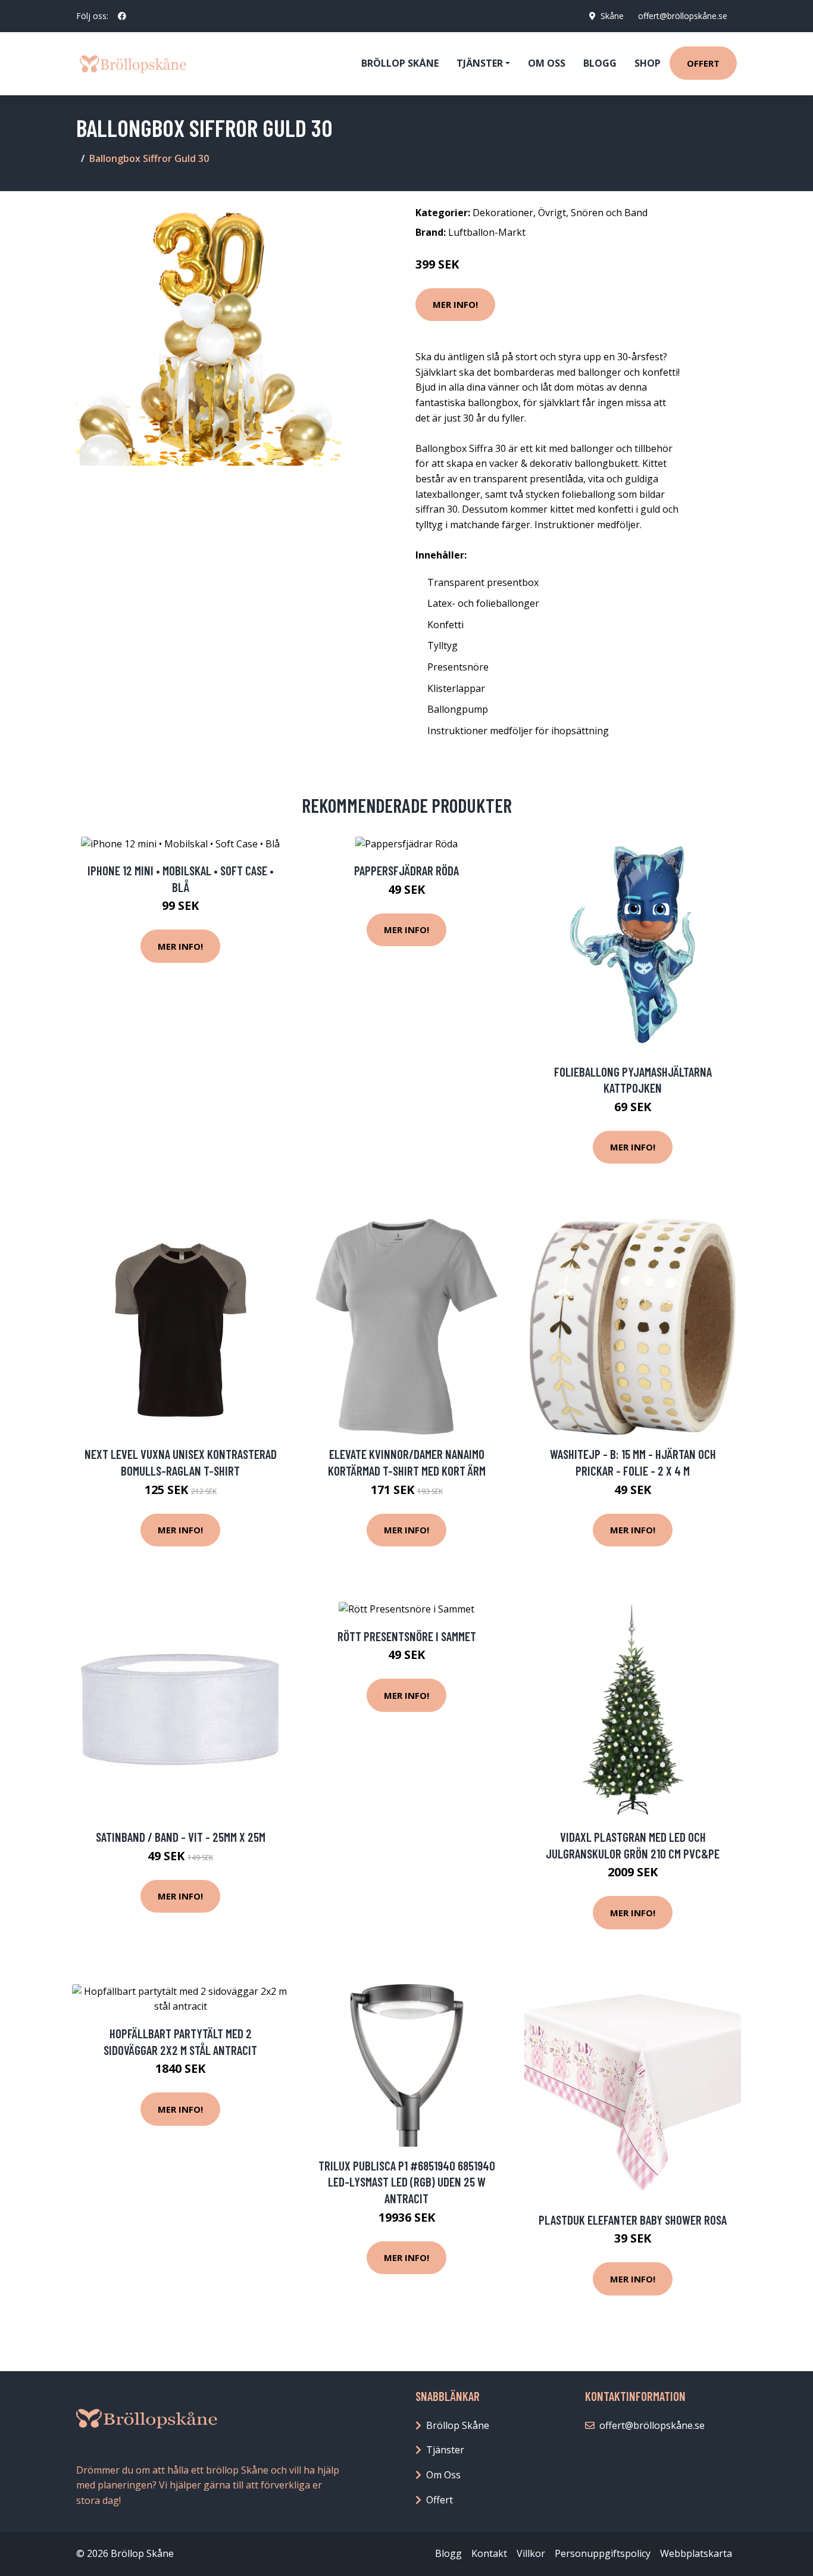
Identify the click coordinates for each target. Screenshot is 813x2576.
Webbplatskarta (696, 2553)
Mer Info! (455, 304)
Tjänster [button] (480, 63)
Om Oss (443, 2475)
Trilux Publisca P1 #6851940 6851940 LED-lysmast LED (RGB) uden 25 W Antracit (407, 2182)
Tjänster (445, 2450)
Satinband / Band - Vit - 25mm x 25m (181, 1837)
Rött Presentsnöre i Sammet (407, 1636)
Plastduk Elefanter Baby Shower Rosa (633, 2220)
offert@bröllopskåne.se (683, 16)
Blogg (600, 63)
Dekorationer (503, 213)
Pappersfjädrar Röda (406, 870)
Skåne (612, 16)
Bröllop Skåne (400, 63)
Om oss (547, 63)
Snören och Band (609, 213)
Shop (648, 63)
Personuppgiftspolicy (603, 2553)
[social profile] (122, 16)
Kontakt (489, 2553)
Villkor (531, 2553)
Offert (703, 63)
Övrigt (552, 213)
